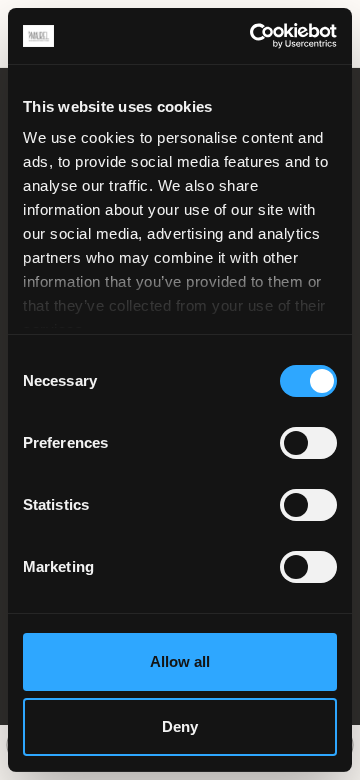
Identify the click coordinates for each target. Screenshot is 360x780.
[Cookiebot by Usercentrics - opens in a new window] (254, 36)
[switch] (308, 443)
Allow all (180, 661)
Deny (180, 726)
